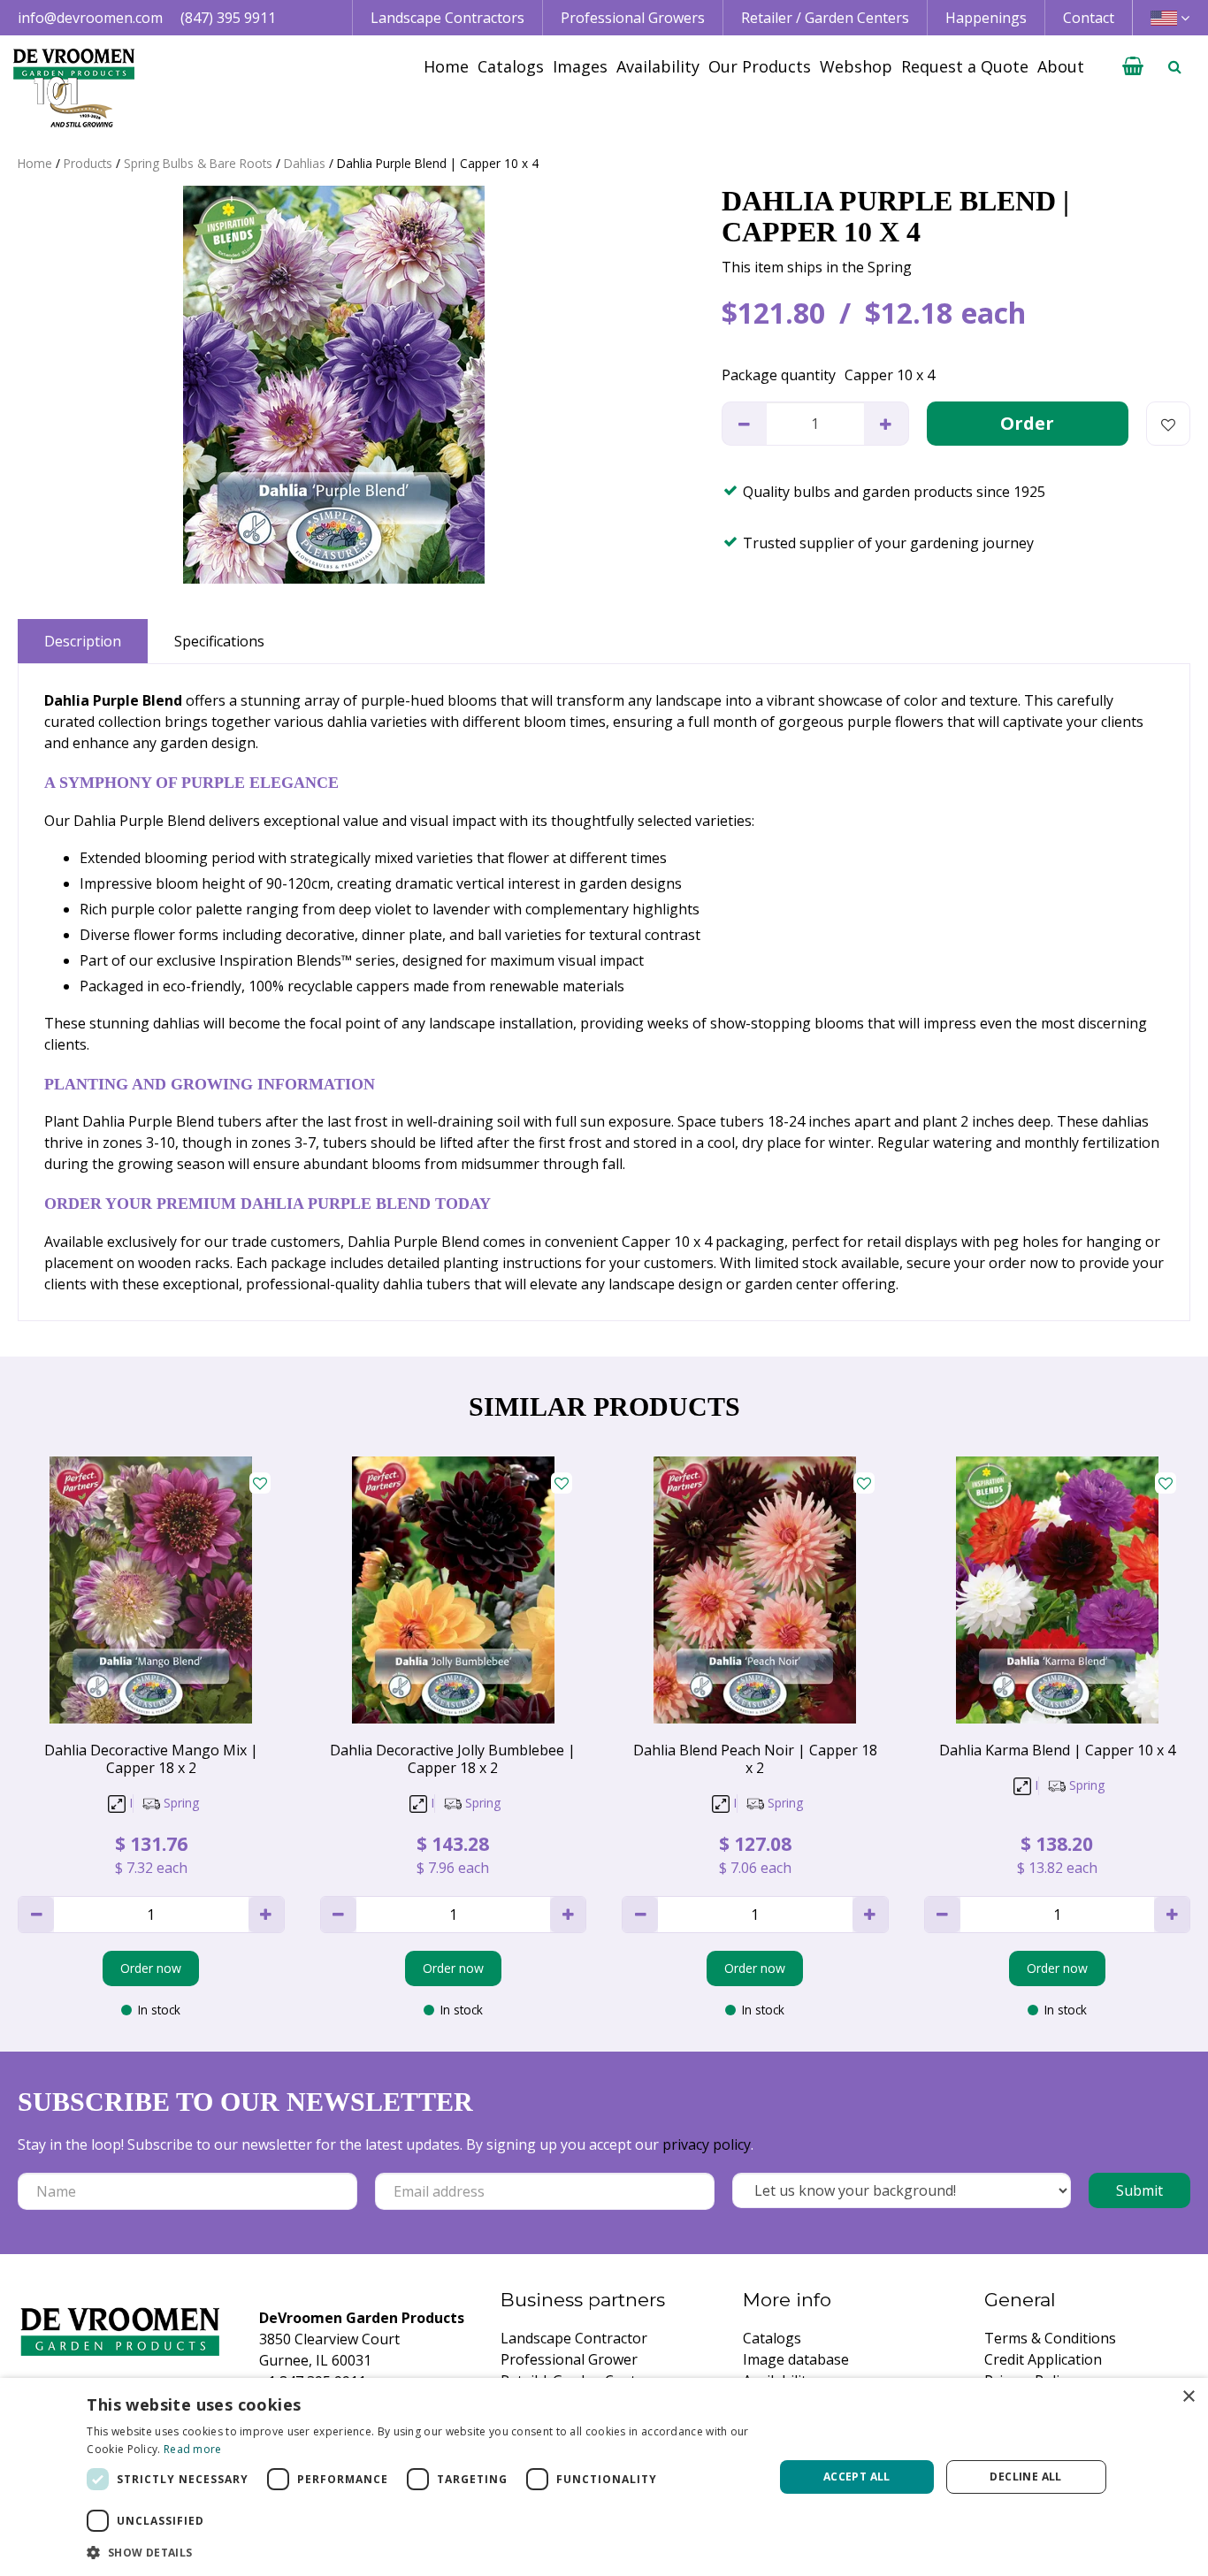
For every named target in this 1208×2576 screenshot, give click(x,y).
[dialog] (604, 2477)
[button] (420, 2552)
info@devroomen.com (90, 18)
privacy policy (707, 2144)
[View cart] (1133, 66)
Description (83, 641)
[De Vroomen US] (74, 88)
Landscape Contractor (574, 2338)
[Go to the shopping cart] (1133, 66)
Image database (796, 2359)
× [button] (1188, 2397)
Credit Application (1043, 2359)
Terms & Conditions (1050, 2338)
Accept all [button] (857, 2477)
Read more (193, 2449)
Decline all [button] (1025, 2477)
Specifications (219, 641)
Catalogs (772, 2338)
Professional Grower (569, 2359)
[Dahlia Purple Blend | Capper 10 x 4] (334, 385)
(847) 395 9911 (228, 18)
